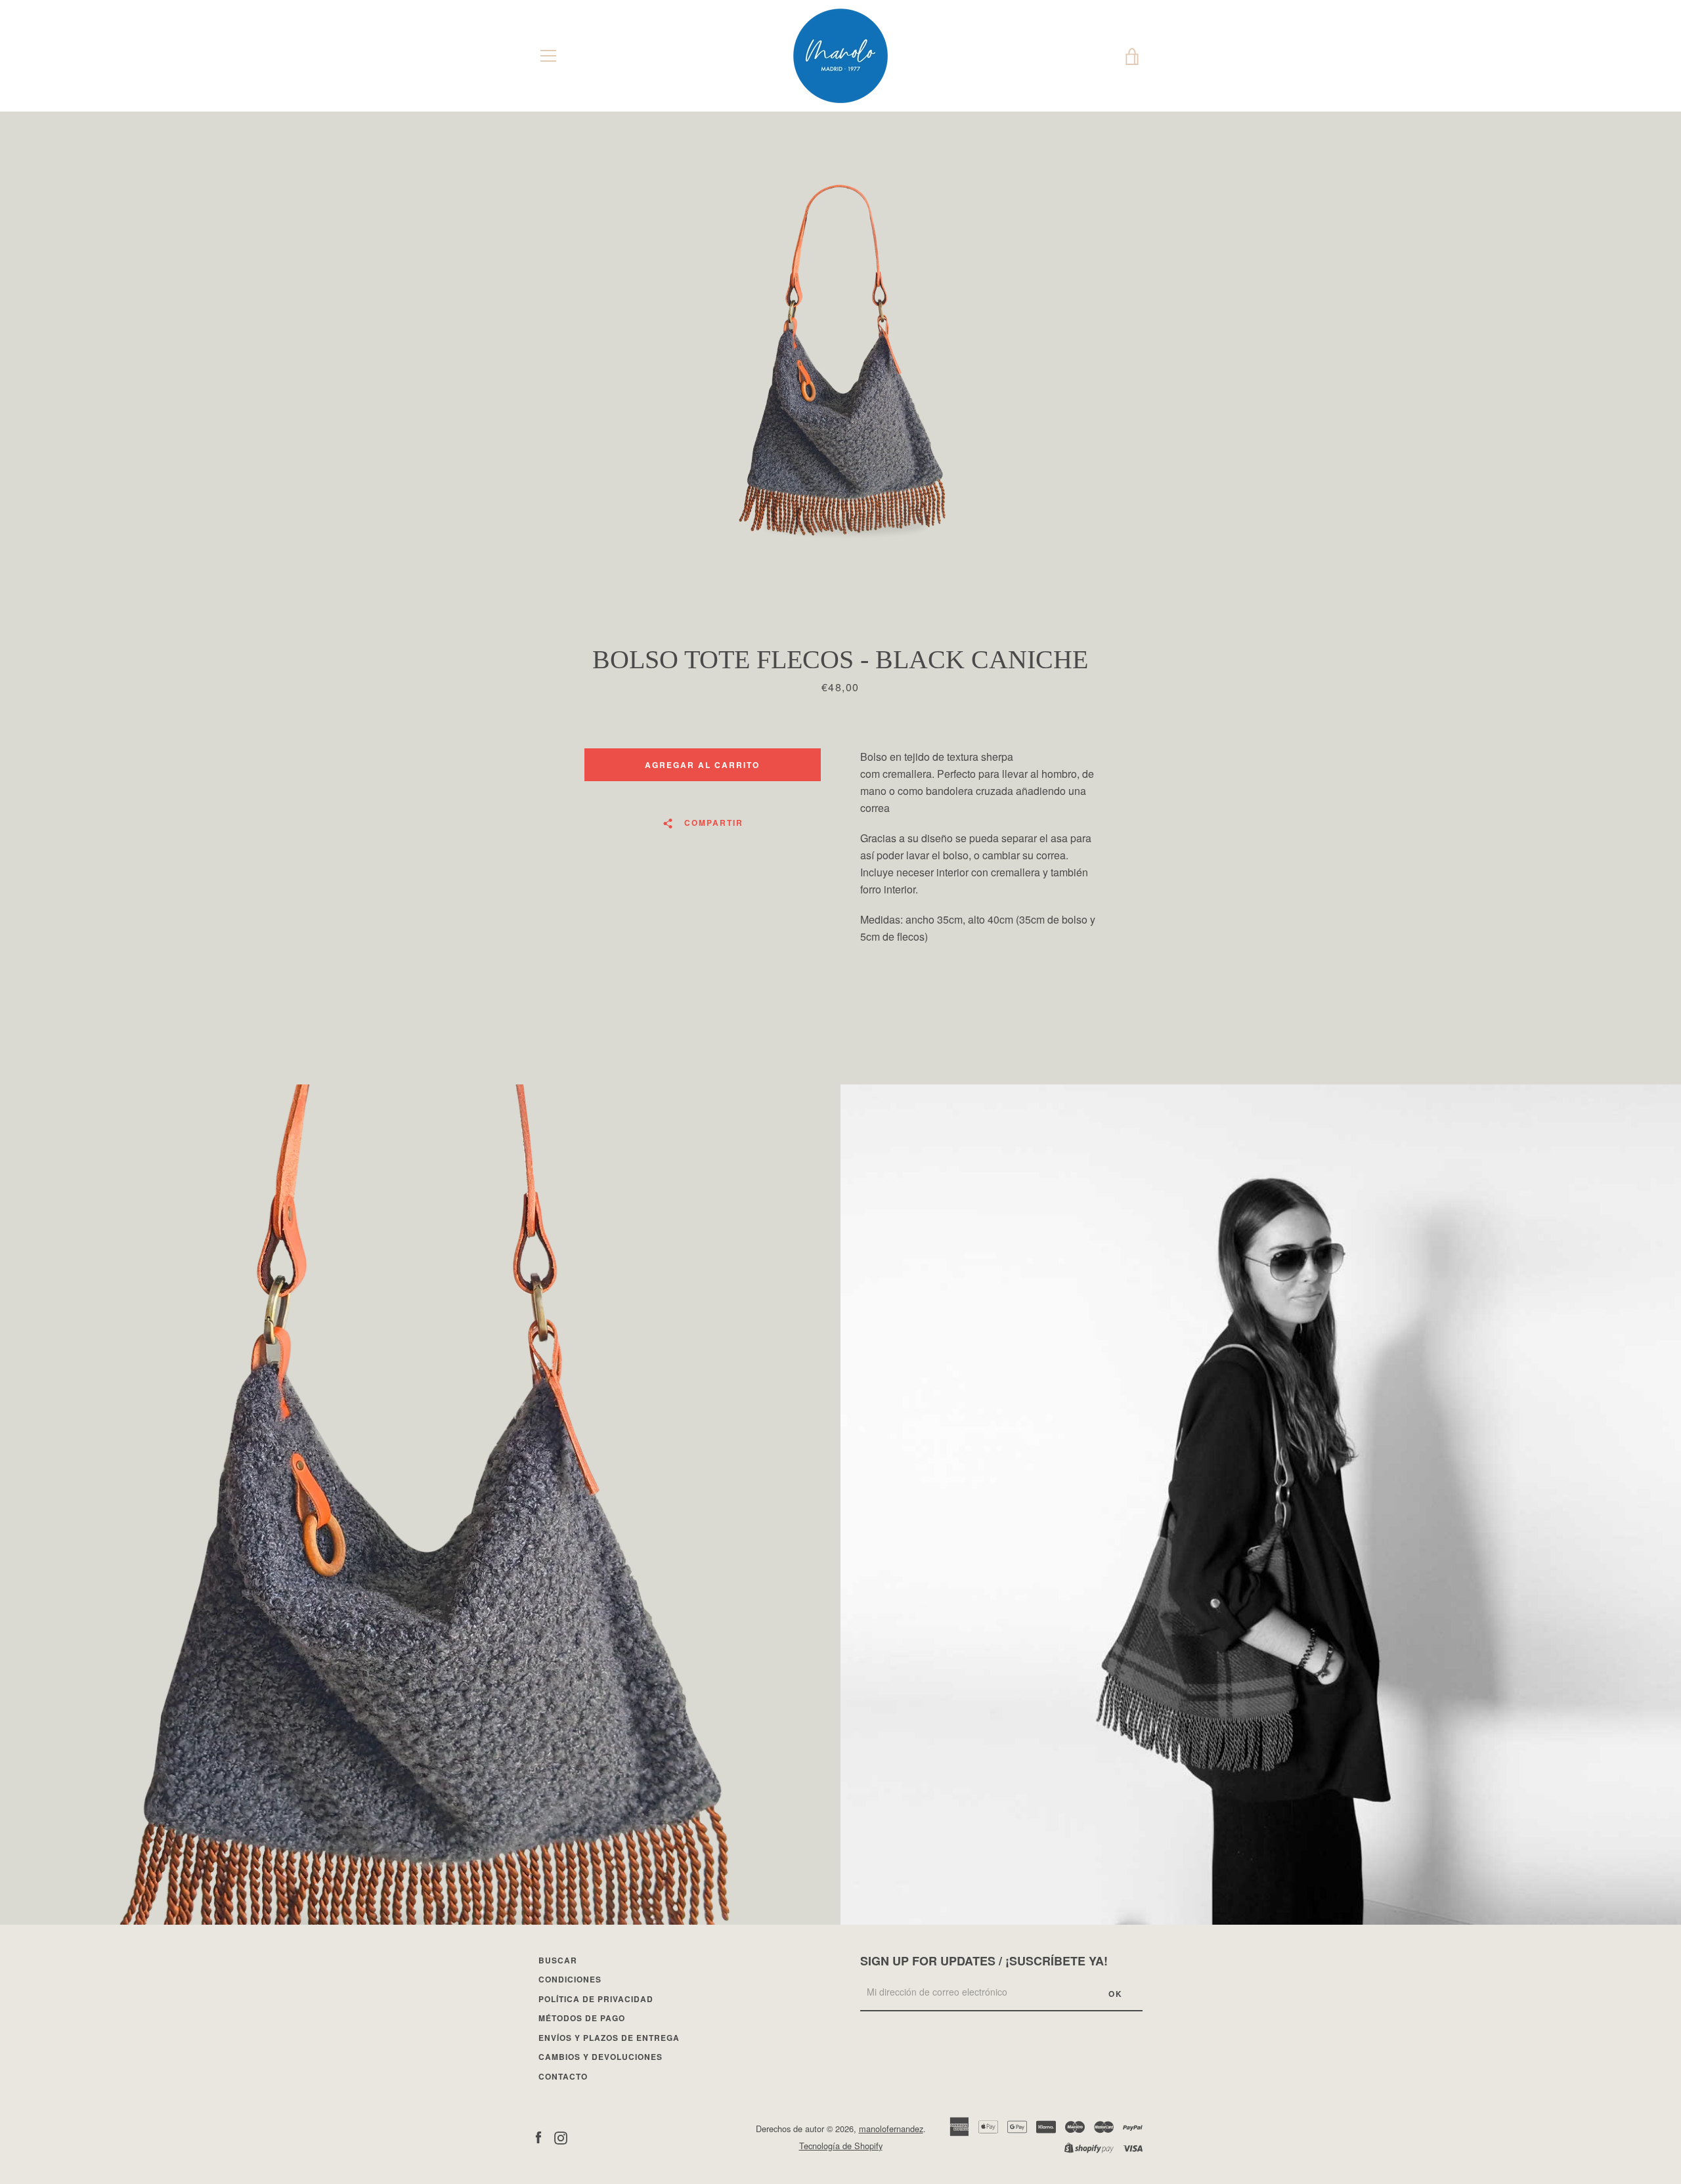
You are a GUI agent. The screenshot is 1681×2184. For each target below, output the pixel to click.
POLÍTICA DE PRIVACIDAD (596, 1999)
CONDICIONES (570, 1979)
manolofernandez (891, 2129)
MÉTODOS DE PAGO (582, 2018)
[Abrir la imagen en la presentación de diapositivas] (841, 377)
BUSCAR (558, 1960)
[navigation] (548, 56)
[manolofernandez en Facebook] (538, 2136)
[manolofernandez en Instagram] (561, 2136)
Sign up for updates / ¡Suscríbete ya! (984, 1961)
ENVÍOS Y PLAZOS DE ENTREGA (609, 2038)
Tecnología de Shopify (841, 2146)
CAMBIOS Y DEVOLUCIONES (600, 2057)
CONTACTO (563, 2076)
